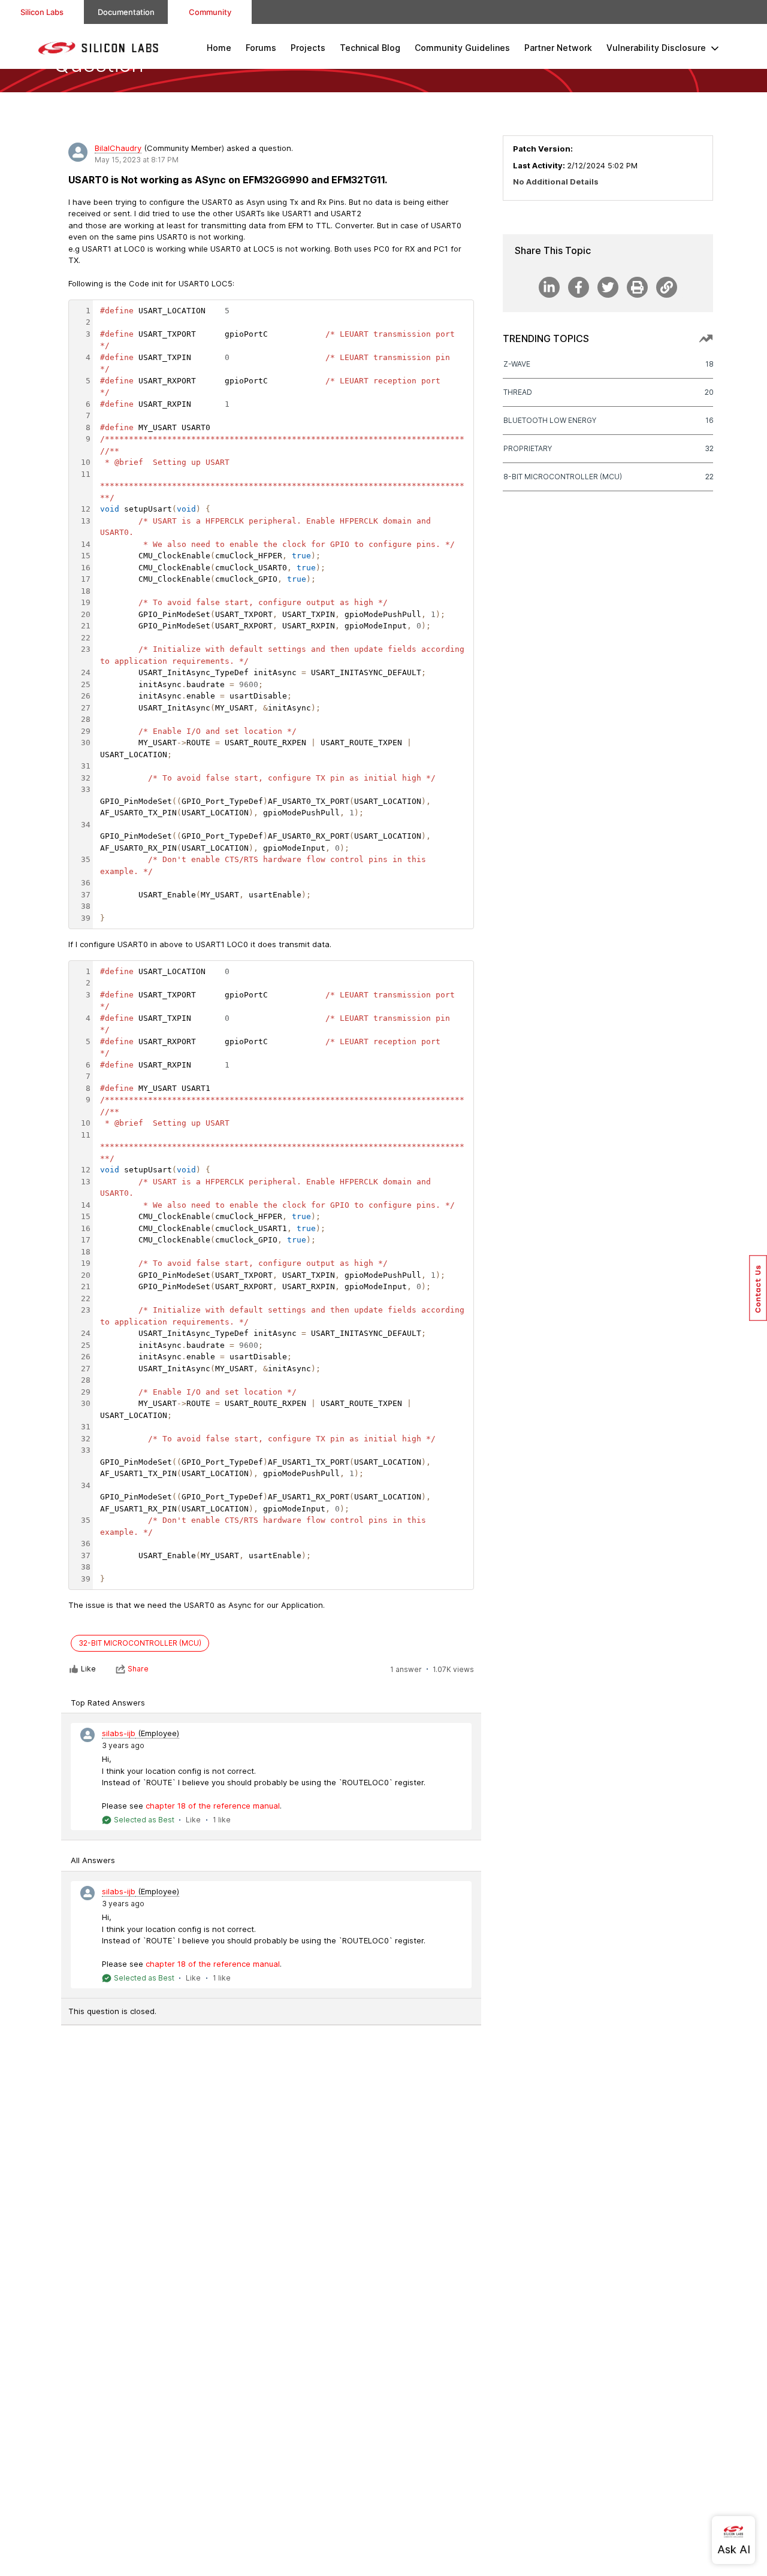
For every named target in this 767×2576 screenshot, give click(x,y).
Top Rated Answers (108, 1703)
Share (138, 1669)
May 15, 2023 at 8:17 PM (137, 160)
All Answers (93, 1860)
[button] (758, 1288)
